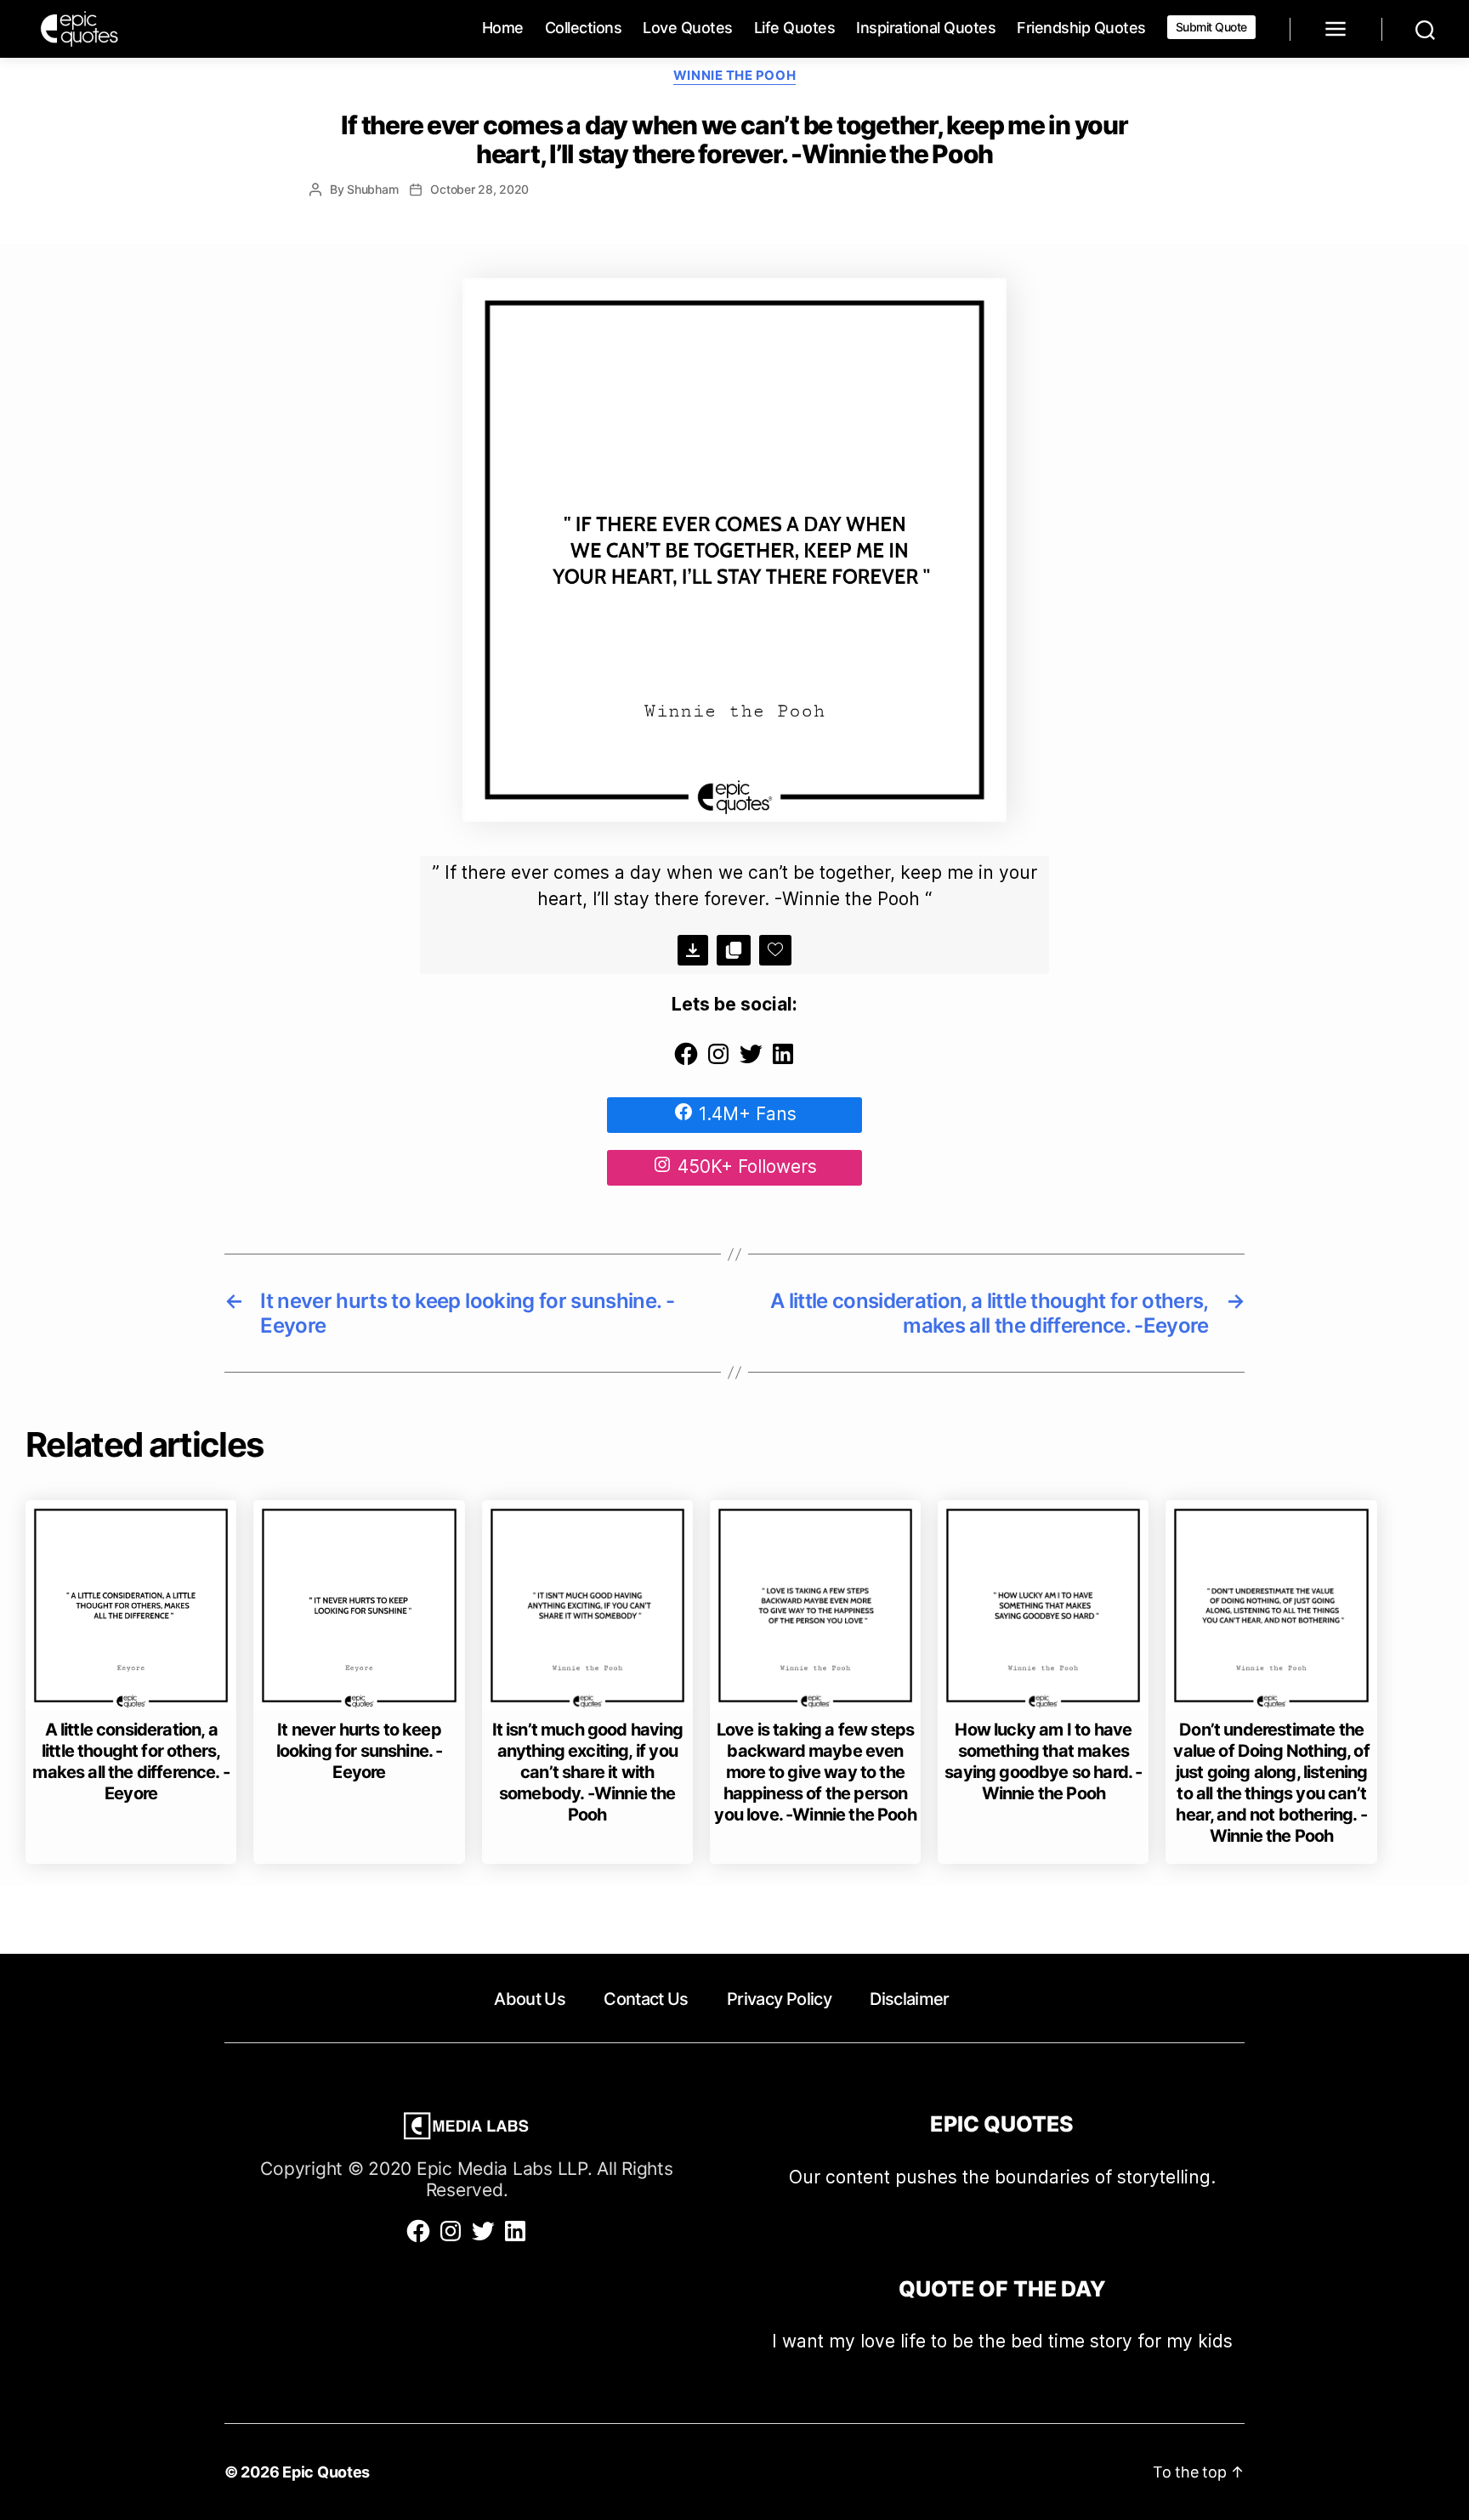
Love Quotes (688, 28)
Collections (584, 28)
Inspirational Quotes (926, 28)
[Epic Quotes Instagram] (718, 1061)
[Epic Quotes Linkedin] (783, 1061)
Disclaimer (909, 1999)
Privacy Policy (779, 1999)
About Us (530, 1999)
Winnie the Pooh (734, 76)
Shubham (372, 189)
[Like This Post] (775, 950)
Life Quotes (795, 28)
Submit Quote (1211, 27)
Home (503, 28)
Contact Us (646, 1999)
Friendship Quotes (1081, 28)
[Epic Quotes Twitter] (751, 1061)
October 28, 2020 (479, 189)
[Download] (693, 950)
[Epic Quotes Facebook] (686, 1061)
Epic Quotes (326, 2472)
